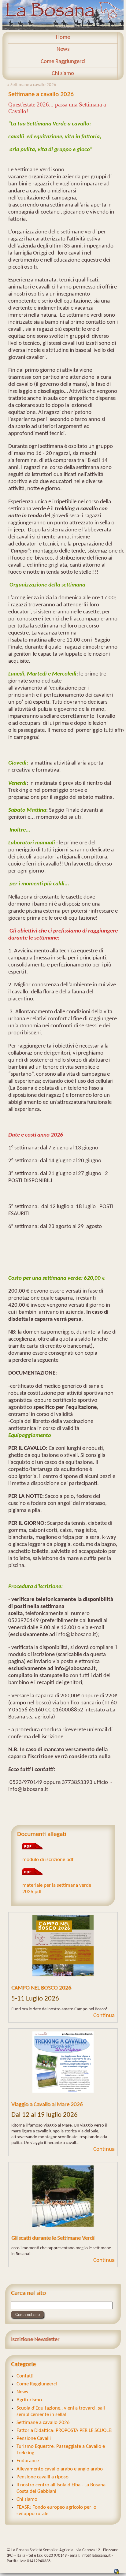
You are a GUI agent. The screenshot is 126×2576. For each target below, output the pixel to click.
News (63, 49)
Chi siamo (63, 74)
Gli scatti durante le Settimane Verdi (53, 2238)
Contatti (25, 2376)
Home (63, 37)
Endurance (28, 2461)
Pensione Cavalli (34, 2438)
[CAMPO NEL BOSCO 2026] (63, 1947)
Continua (104, 2016)
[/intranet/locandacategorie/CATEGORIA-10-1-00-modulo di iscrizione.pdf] (32, 1848)
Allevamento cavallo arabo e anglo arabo (60, 2469)
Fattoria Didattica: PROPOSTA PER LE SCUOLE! (65, 2431)
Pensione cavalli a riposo (43, 2477)
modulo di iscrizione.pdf (48, 1860)
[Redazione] (117, 2573)
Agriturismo (29, 2400)
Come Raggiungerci (63, 62)
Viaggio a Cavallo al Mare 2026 (47, 2105)
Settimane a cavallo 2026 (43, 2423)
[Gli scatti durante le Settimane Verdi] (63, 2197)
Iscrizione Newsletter (35, 2340)
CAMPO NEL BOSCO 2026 (41, 1988)
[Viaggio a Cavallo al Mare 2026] (63, 2063)
